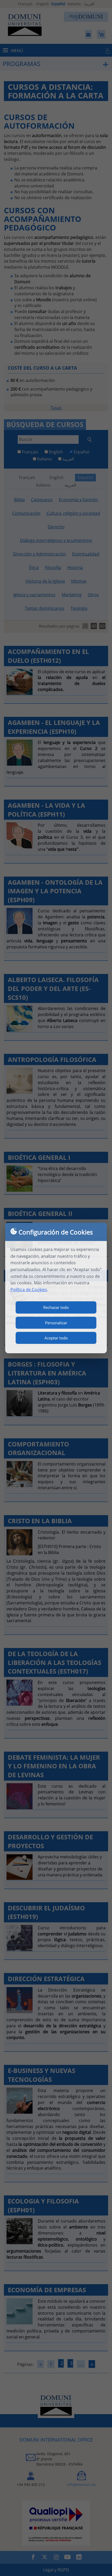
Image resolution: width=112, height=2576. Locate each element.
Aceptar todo (56, 1338)
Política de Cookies (29, 1290)
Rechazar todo (56, 1307)
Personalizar (56, 1323)
